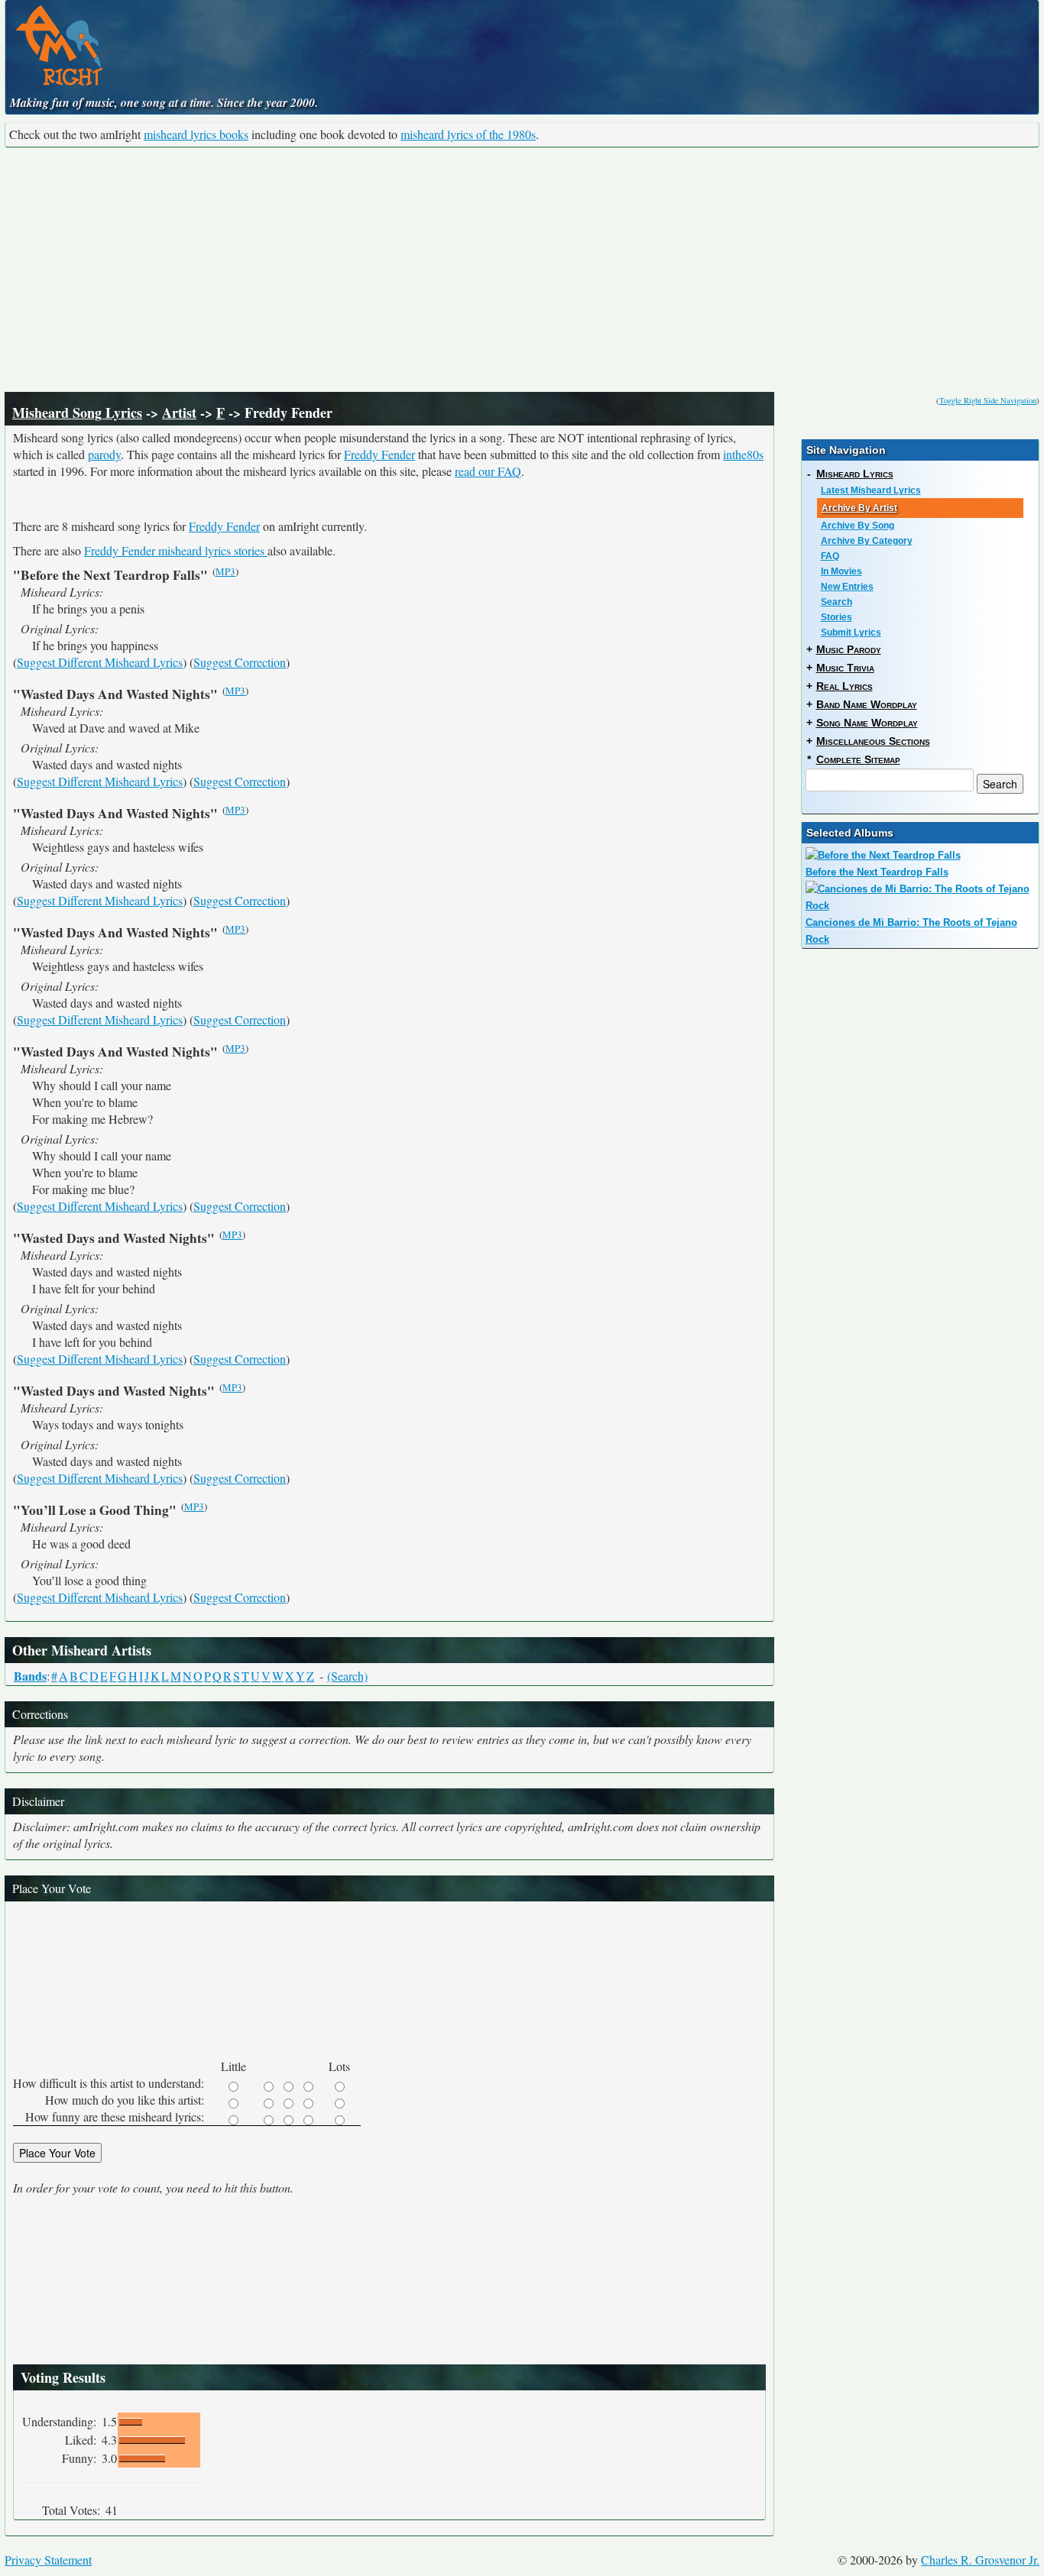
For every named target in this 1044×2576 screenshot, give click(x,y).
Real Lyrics (845, 686)
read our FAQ (488, 471)
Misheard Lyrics (855, 474)
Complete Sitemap (858, 759)
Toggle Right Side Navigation (988, 400)
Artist (179, 413)
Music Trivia (845, 668)
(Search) (347, 1676)
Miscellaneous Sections (873, 741)
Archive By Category (867, 541)
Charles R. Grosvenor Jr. (980, 2560)
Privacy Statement (48, 2560)
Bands (30, 1676)
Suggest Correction (240, 662)
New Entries (847, 587)
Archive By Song (858, 526)
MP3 (225, 571)
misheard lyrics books (196, 134)
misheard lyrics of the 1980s (468, 134)
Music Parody (849, 649)
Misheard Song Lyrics (77, 413)
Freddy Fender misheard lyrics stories (176, 550)
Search (836, 602)
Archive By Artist (859, 508)
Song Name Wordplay (867, 723)
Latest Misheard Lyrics (871, 490)
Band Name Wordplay (867, 704)
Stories (836, 617)
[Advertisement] (522, 270)
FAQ (830, 556)
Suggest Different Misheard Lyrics (100, 662)
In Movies (841, 571)
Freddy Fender (379, 454)
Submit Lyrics (851, 633)
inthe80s (743, 454)
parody (104, 454)
